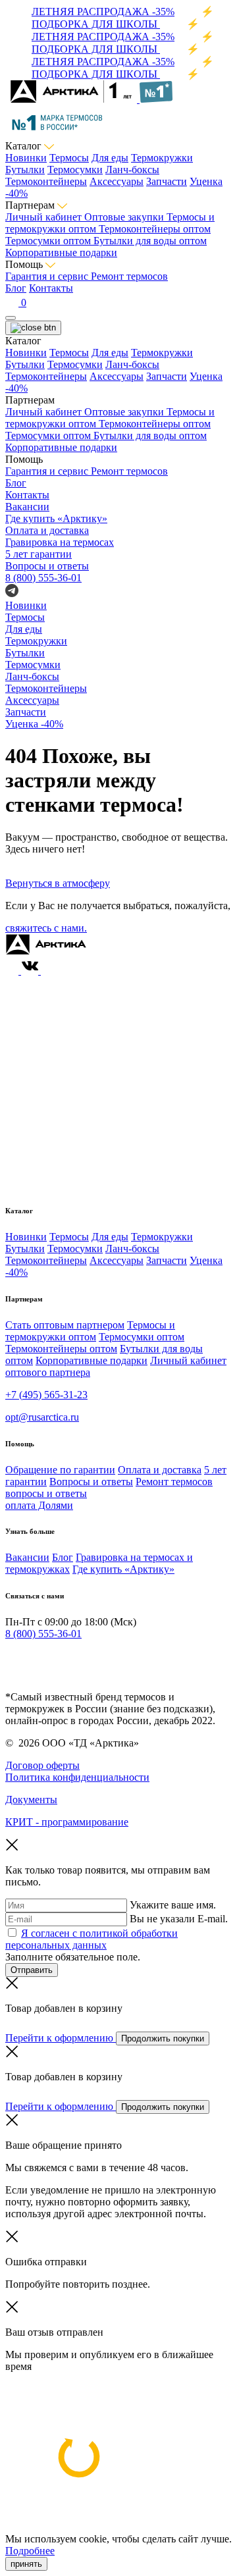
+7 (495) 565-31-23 (46, 1395)
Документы (31, 1800)
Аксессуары (117, 181)
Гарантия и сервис (48, 276)
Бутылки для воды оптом (150, 241)
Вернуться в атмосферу (58, 883)
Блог (16, 288)
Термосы (69, 158)
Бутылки (25, 170)
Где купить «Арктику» (123, 1569)
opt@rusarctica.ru (42, 1417)
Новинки (26, 158)
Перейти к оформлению (61, 2038)
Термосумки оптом (49, 241)
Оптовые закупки (125, 217)
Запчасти (167, 181)
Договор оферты (42, 1765)
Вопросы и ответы (91, 1482)
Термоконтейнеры (46, 181)
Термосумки (75, 170)
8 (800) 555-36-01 (43, 578)
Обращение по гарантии (60, 1470)
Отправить (32, 1970)
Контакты (51, 288)
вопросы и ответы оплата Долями (46, 1499)
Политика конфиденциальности (77, 1777)
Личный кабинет (45, 217)
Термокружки (162, 158)
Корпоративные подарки (61, 252)
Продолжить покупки (163, 2038)
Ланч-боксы (132, 170)
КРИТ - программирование (67, 1822)
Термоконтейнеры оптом (155, 229)
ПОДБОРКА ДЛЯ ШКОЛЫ (96, 24)
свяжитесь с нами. (46, 928)
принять (26, 2564)
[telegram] (12, 1660)
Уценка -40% (34, 724)
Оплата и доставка (160, 1470)
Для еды (110, 158)
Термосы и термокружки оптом (90, 1331)
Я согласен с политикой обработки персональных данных (92, 1939)
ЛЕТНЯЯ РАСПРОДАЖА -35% (103, 12)
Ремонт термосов (129, 276)
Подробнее (30, 2551)
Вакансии (27, 1557)
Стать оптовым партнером (65, 1325)
